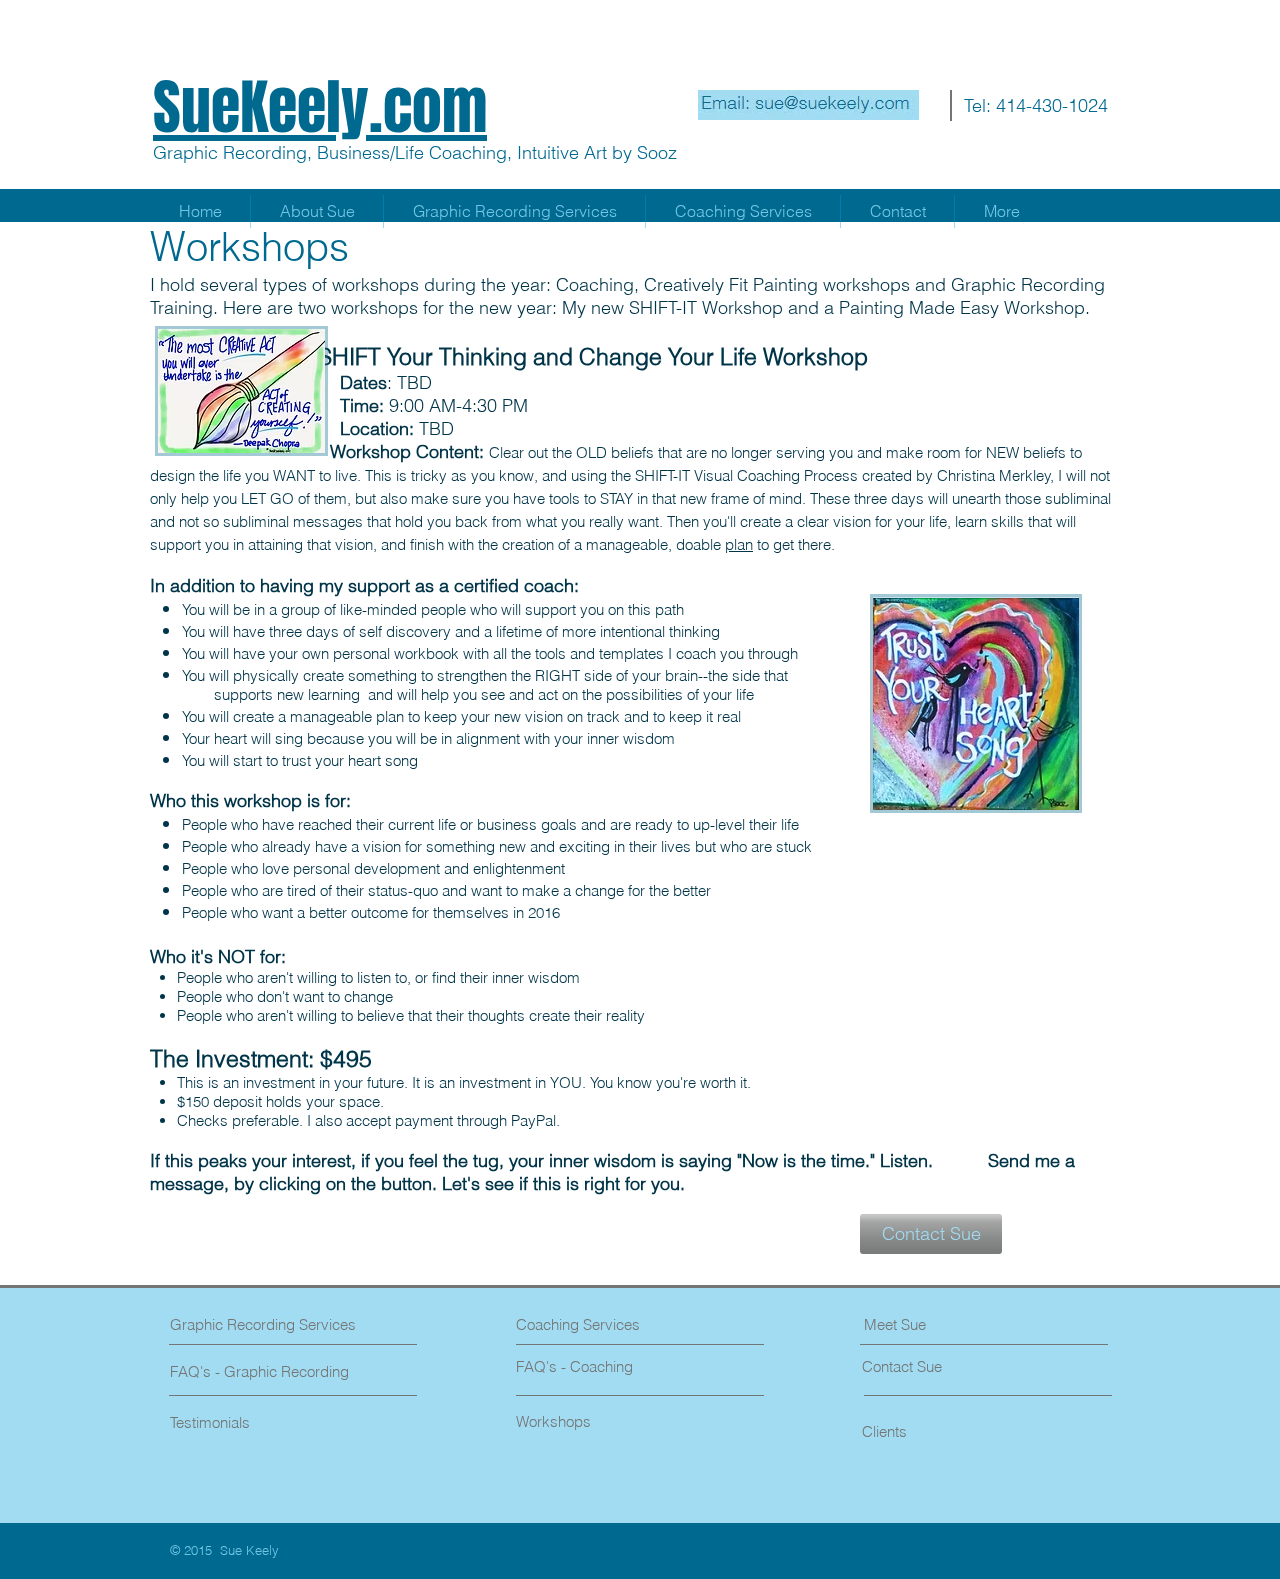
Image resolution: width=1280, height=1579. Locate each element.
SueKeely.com (320, 108)
